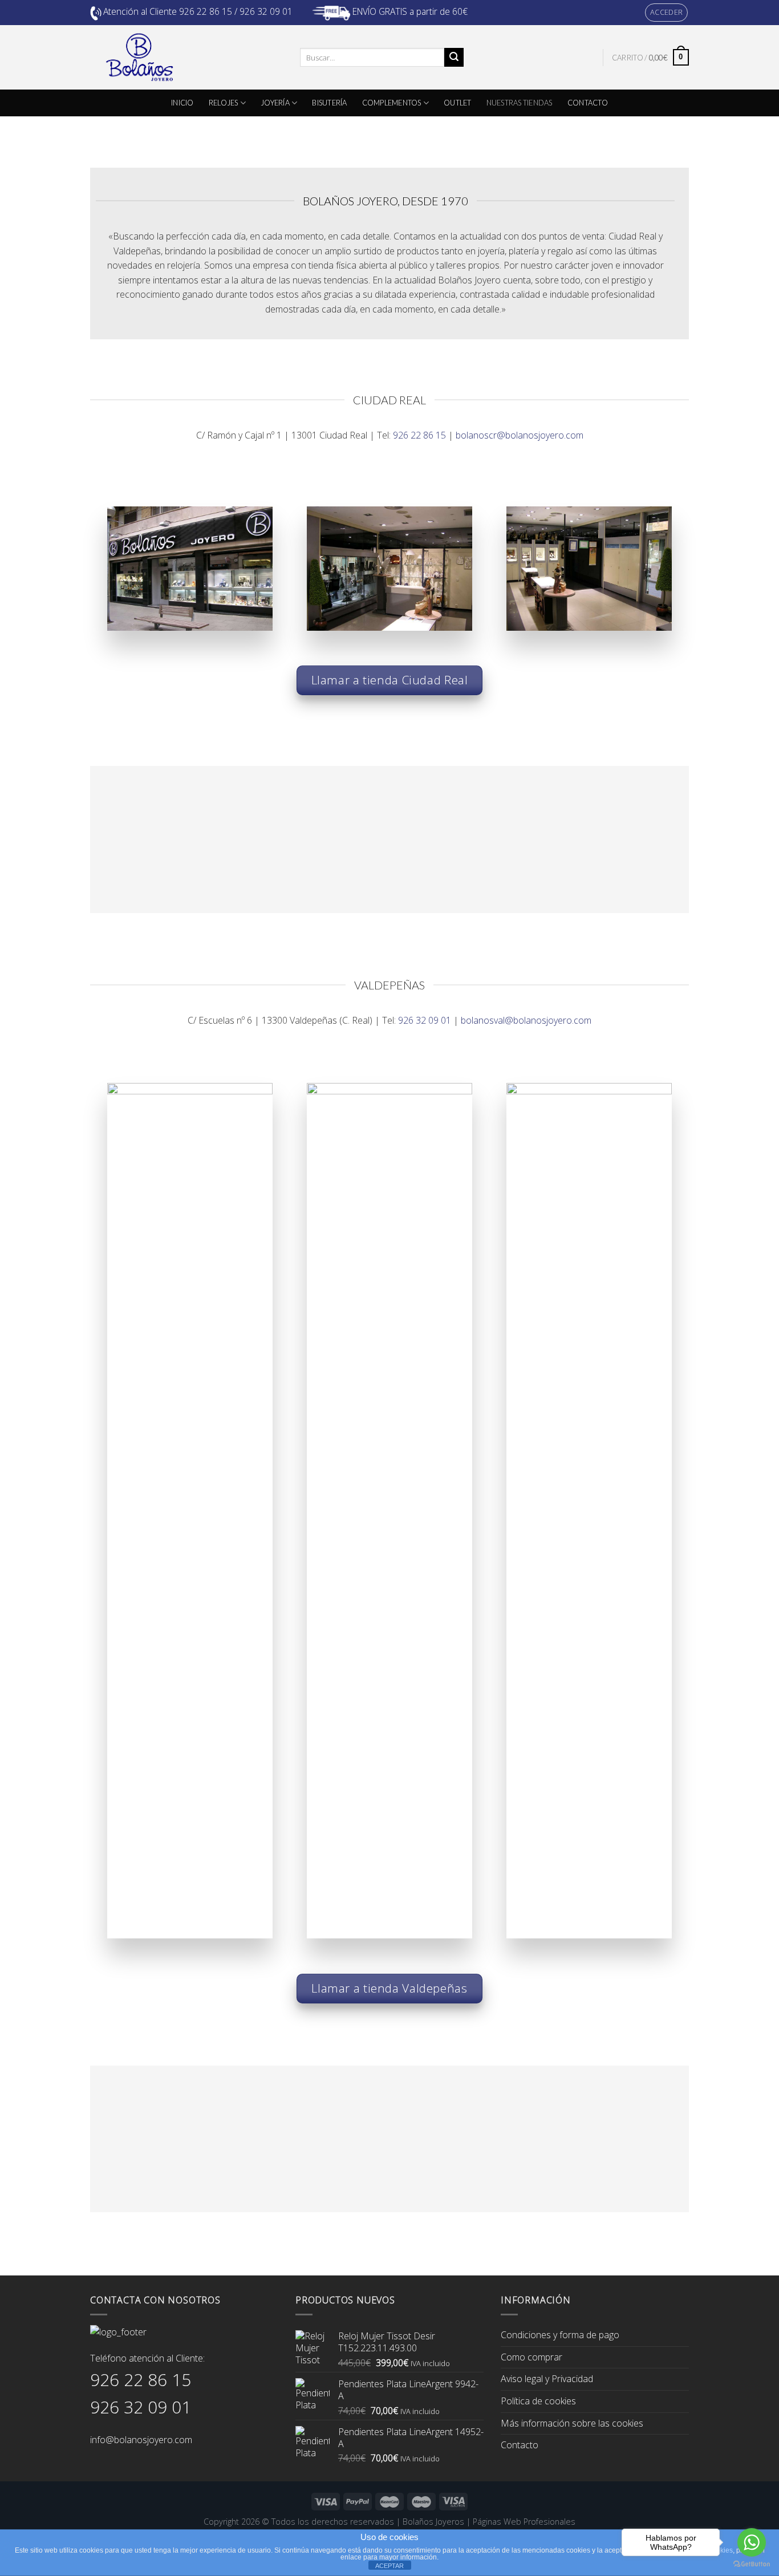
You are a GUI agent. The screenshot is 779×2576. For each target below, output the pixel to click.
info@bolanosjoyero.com (141, 2440)
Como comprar (531, 2357)
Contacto (520, 2445)
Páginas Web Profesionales (524, 2522)
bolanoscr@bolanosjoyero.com (520, 435)
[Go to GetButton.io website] (752, 2564)
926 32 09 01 (425, 1020)
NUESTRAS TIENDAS (520, 103)
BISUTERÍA (329, 103)
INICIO (182, 103)
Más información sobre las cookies (572, 2423)
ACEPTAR (389, 2566)
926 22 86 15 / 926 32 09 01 (236, 11)
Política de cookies (538, 2401)
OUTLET (458, 103)
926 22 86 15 (419, 435)
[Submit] (454, 58)
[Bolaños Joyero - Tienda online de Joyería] (186, 57)
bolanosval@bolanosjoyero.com (526, 1020)
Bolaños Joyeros (433, 2522)
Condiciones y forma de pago (560, 2335)
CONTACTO (588, 103)
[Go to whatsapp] (752, 2542)
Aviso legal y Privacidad (547, 2379)
